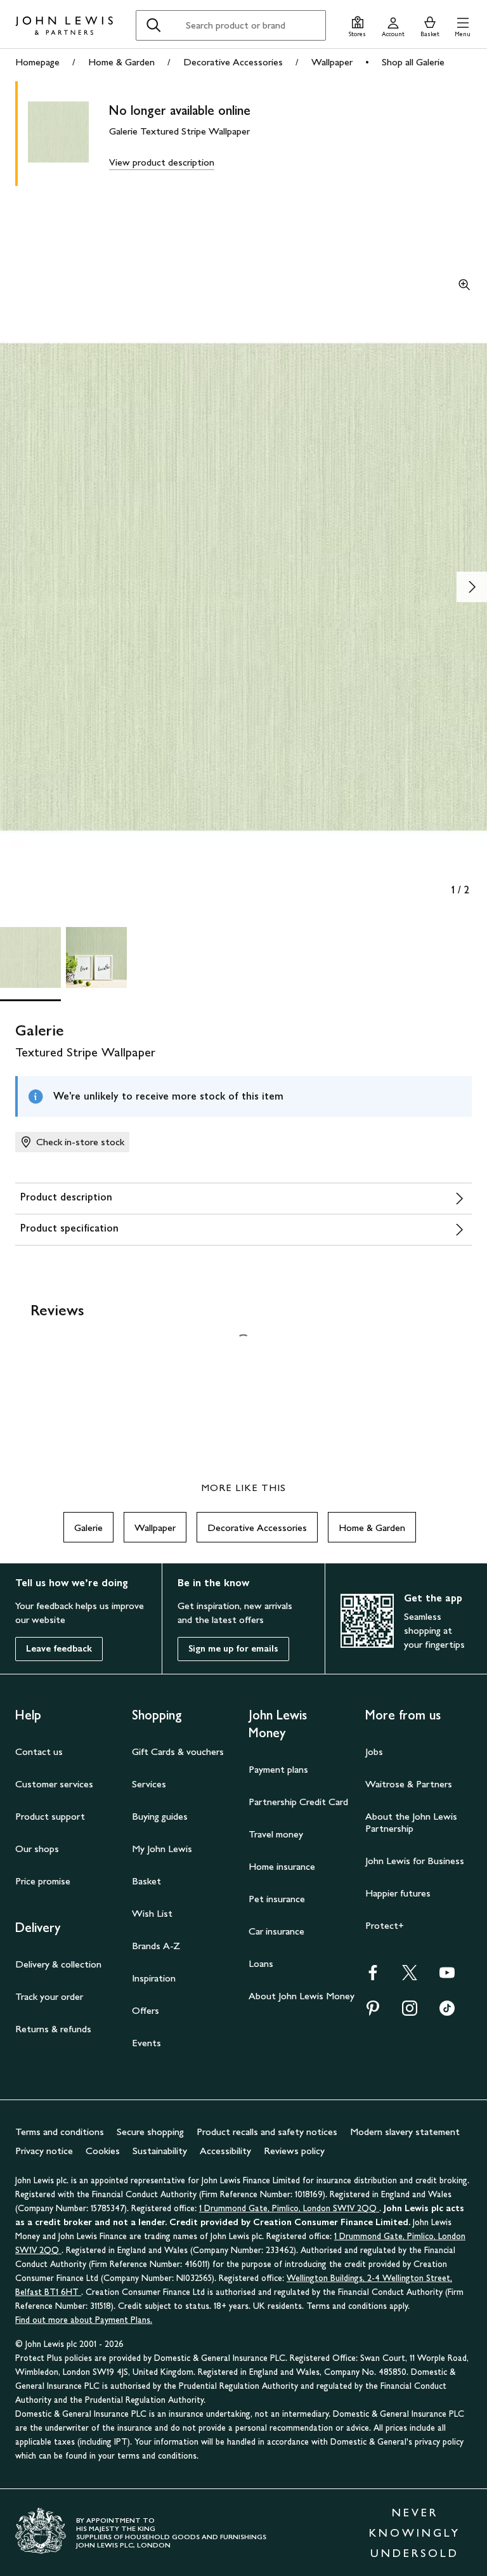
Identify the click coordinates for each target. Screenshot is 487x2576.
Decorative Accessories (233, 62)
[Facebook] (373, 1977)
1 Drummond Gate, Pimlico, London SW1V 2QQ (289, 2208)
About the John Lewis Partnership (411, 1822)
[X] (410, 1977)
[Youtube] (447, 1977)
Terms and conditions (60, 2132)
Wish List (152, 1913)
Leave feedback (59, 1649)
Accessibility (225, 2151)
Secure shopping (150, 2132)
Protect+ (385, 1925)
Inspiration (154, 1978)
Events (146, 2043)
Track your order (49, 1996)
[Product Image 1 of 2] (30, 957)
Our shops (37, 1849)
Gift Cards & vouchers (178, 1751)
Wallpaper (332, 62)
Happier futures (398, 1893)
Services (149, 1784)
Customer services (54, 1784)
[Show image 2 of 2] (472, 587)
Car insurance (276, 1931)
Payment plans (278, 1769)
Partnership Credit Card (298, 1802)
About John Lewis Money (302, 1996)
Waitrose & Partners (409, 1784)
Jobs (374, 1751)
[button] (463, 25)
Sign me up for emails (233, 1649)
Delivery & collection (58, 1964)
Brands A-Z (156, 1946)
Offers (146, 2010)
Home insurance (282, 1866)
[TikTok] (447, 2012)
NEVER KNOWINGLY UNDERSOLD (415, 2533)
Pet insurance (277, 1899)
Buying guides (160, 1816)
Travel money (276, 1834)
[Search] (153, 25)
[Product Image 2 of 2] (96, 957)
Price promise (43, 1881)
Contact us (39, 1751)
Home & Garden (121, 62)
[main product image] (68, 134)
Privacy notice (44, 2151)
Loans (261, 1963)
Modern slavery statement (405, 2132)
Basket (146, 1881)
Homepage (37, 62)
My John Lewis (162, 1849)
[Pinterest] (373, 2012)
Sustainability (160, 2151)
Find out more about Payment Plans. (84, 2320)
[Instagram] (410, 2012)
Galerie (88, 1528)
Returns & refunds (53, 2029)
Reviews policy (294, 2151)
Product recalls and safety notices (267, 2132)
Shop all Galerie (413, 62)
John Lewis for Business (415, 1861)
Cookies (103, 2151)
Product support (50, 1816)
